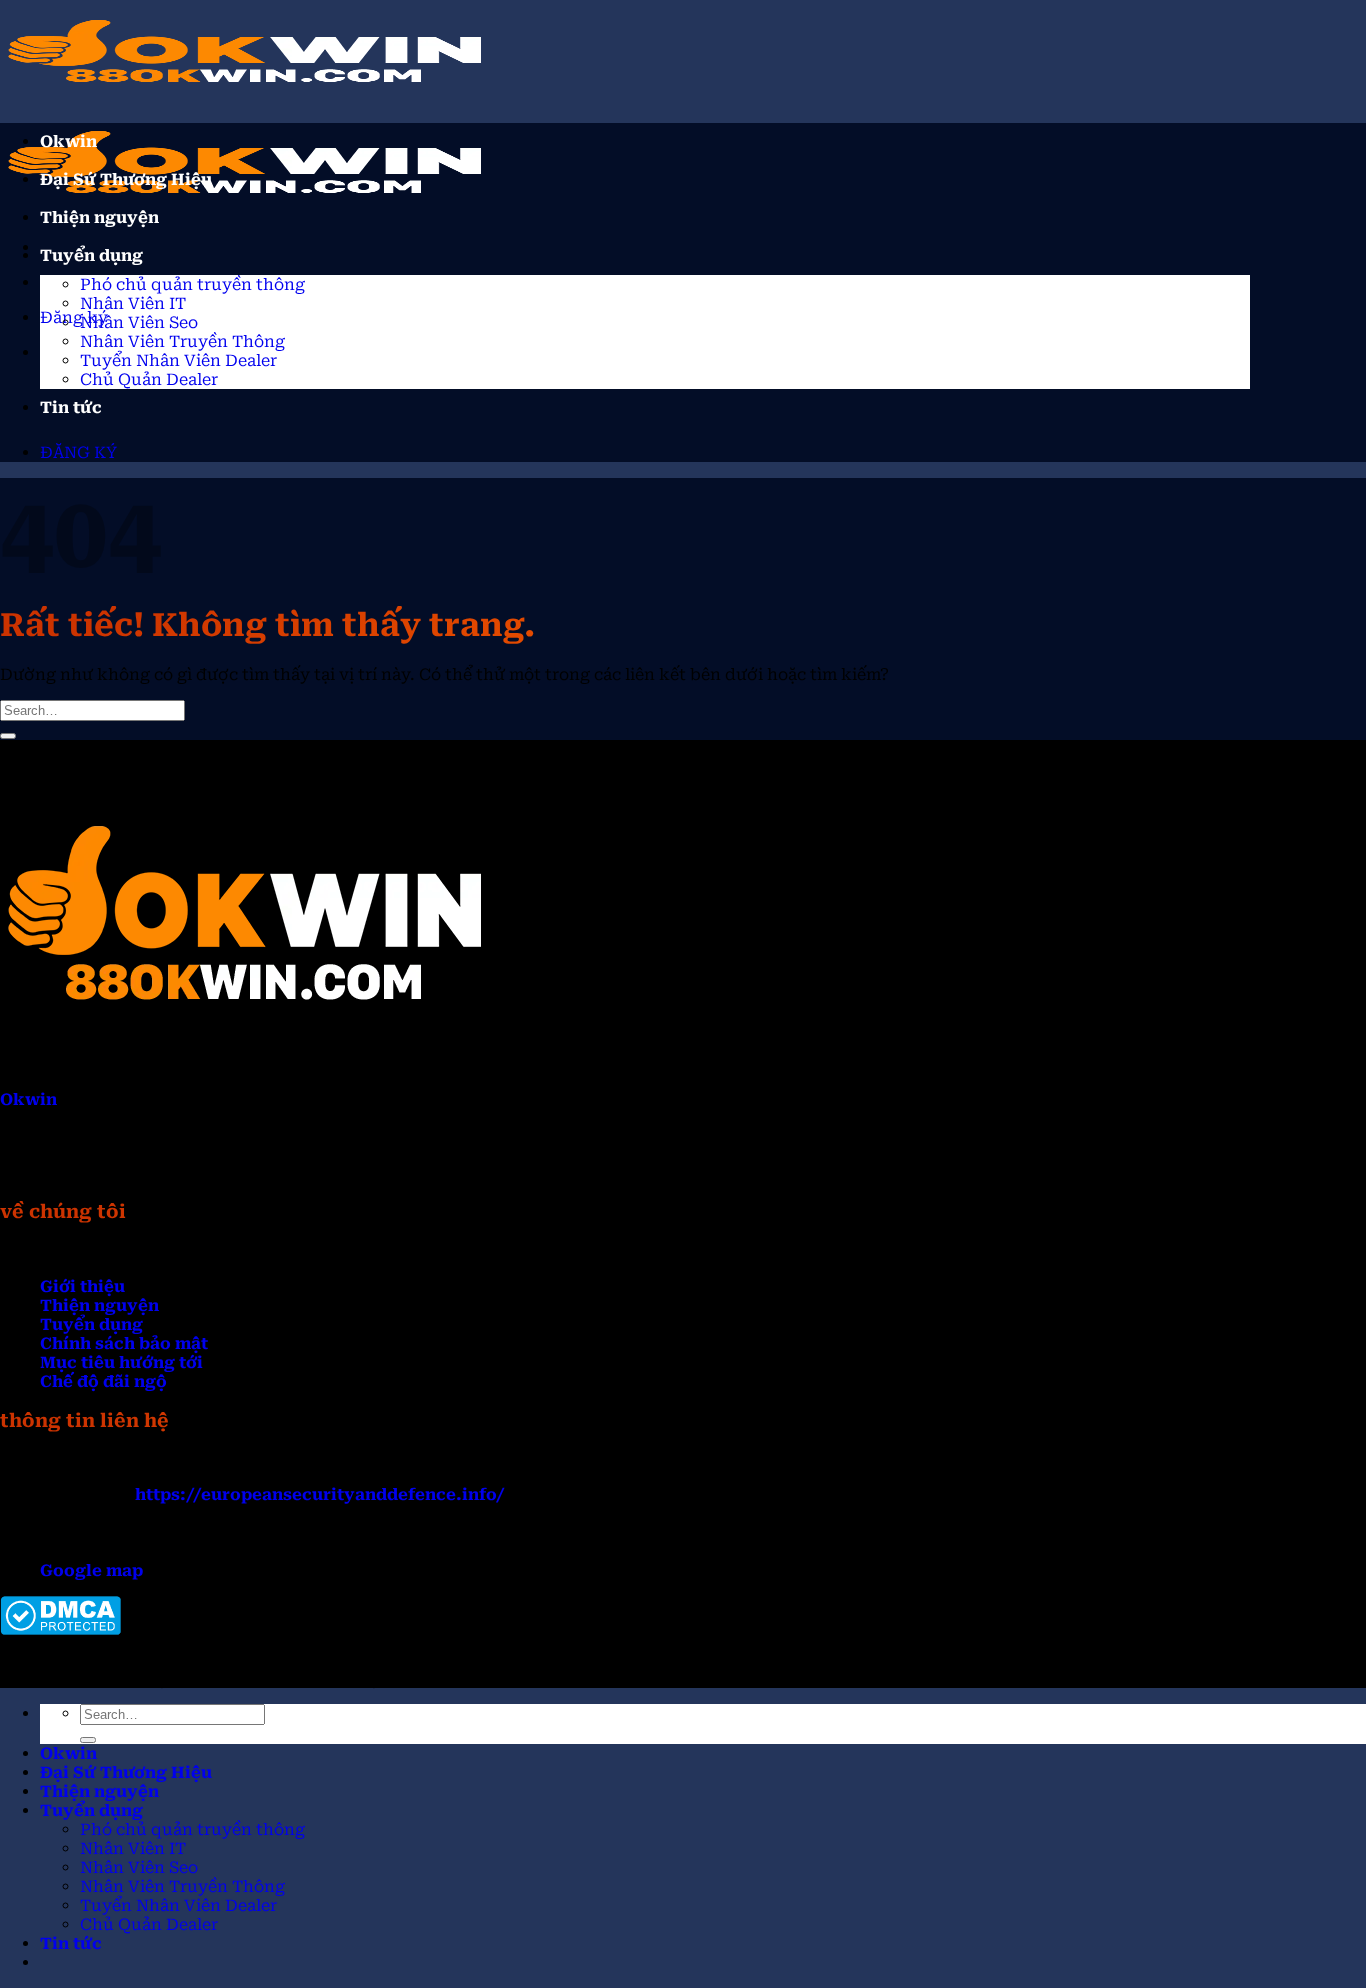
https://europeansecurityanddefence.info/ (320, 1494)
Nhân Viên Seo (139, 322)
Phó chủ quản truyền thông (192, 284)
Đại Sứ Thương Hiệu (126, 179)
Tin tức (71, 407)
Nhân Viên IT (133, 303)
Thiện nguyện (99, 217)
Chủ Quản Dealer (149, 379)
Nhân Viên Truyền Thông (182, 341)
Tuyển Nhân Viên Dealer (178, 360)
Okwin (68, 141)
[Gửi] (8, 736)
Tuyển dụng (91, 255)
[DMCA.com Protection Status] (60, 1629)
